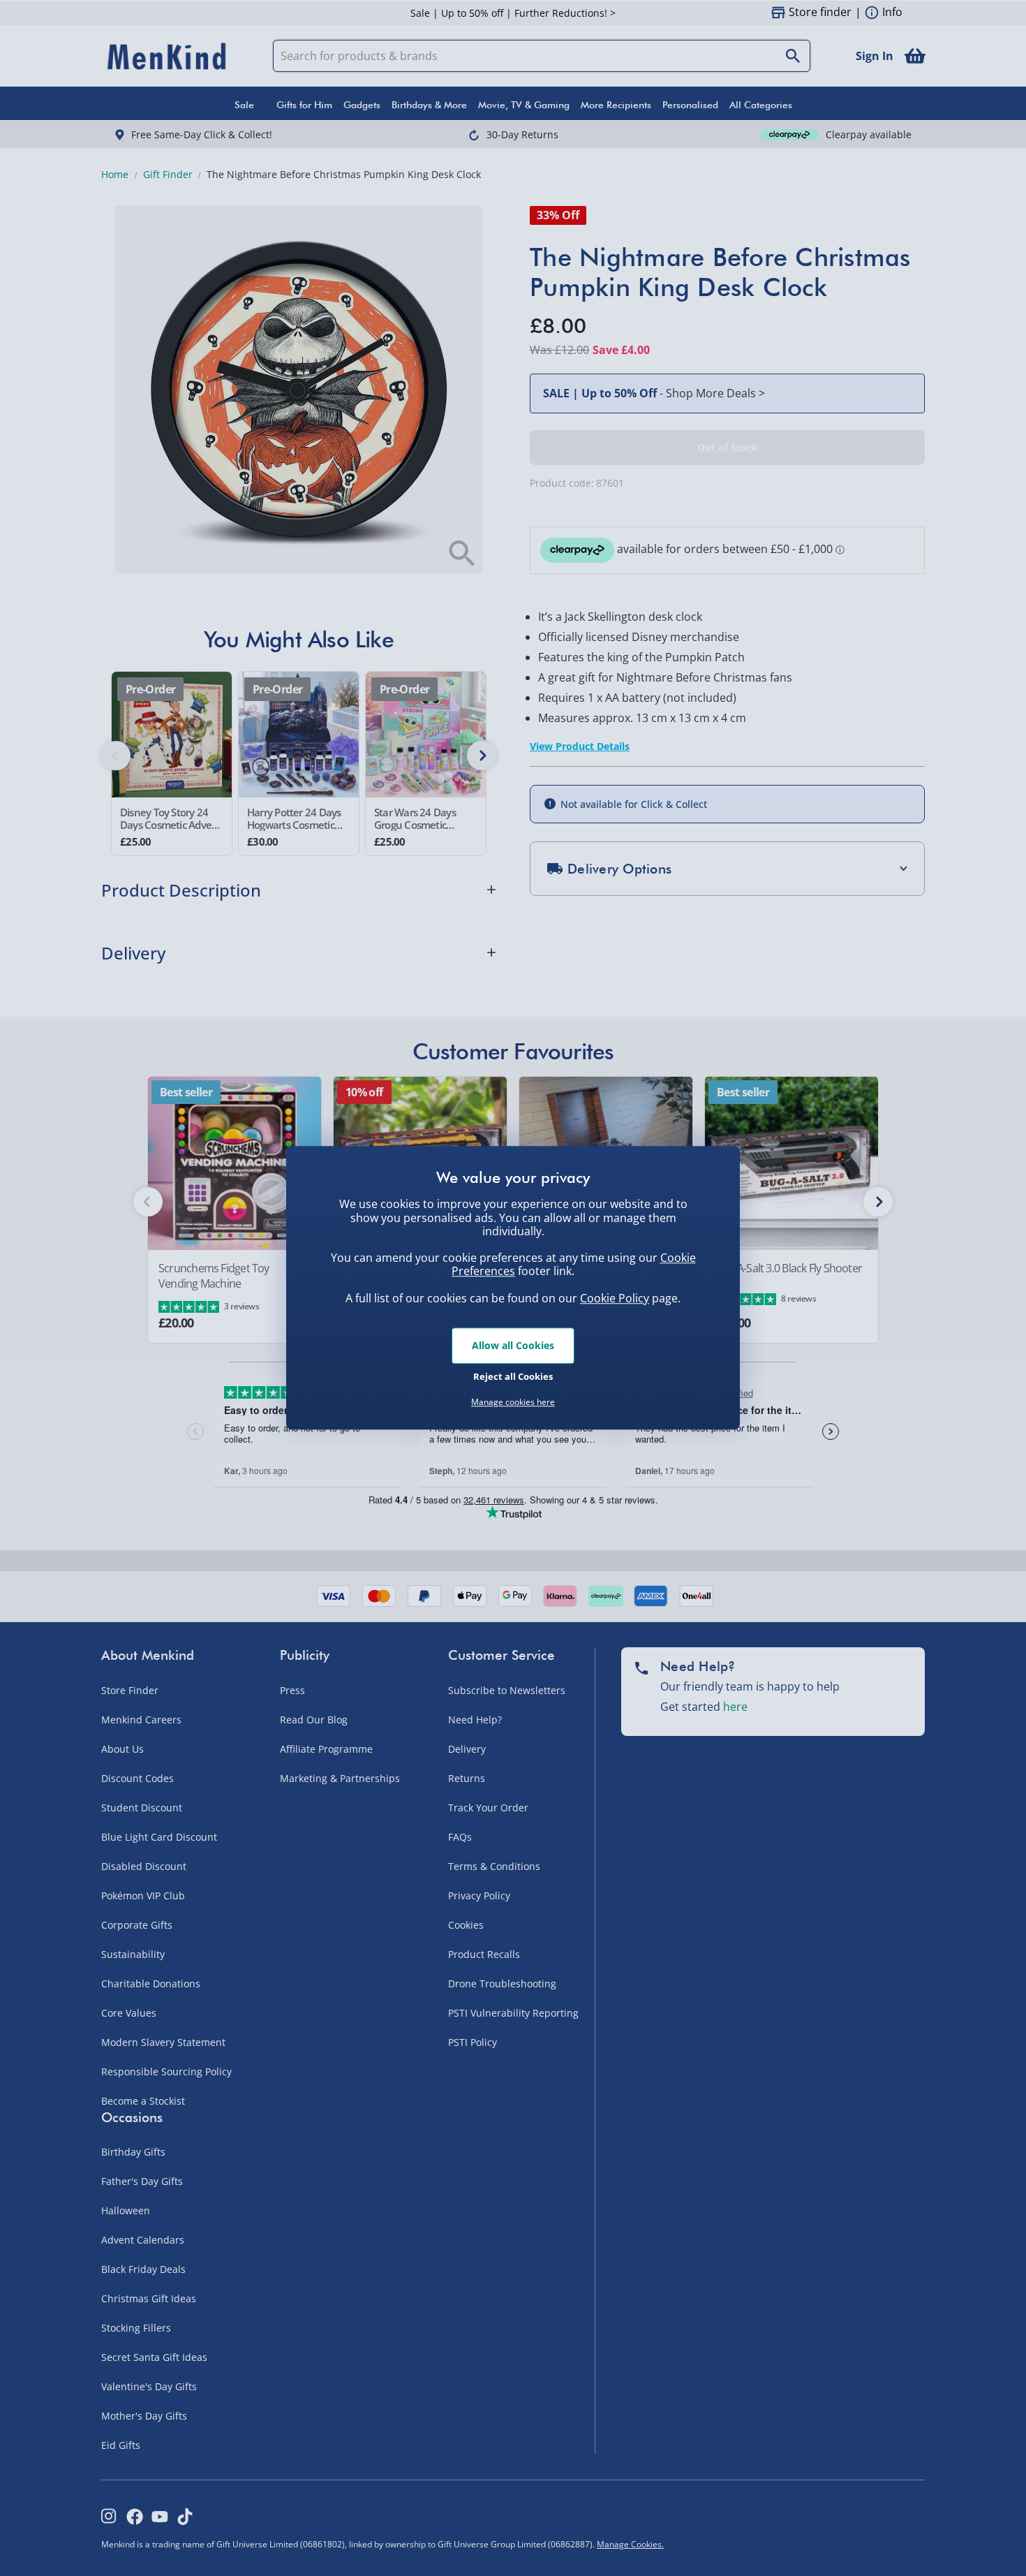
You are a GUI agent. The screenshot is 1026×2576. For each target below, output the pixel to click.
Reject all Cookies (513, 1376)
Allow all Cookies (513, 1345)
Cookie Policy (615, 1298)
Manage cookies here (513, 1402)
